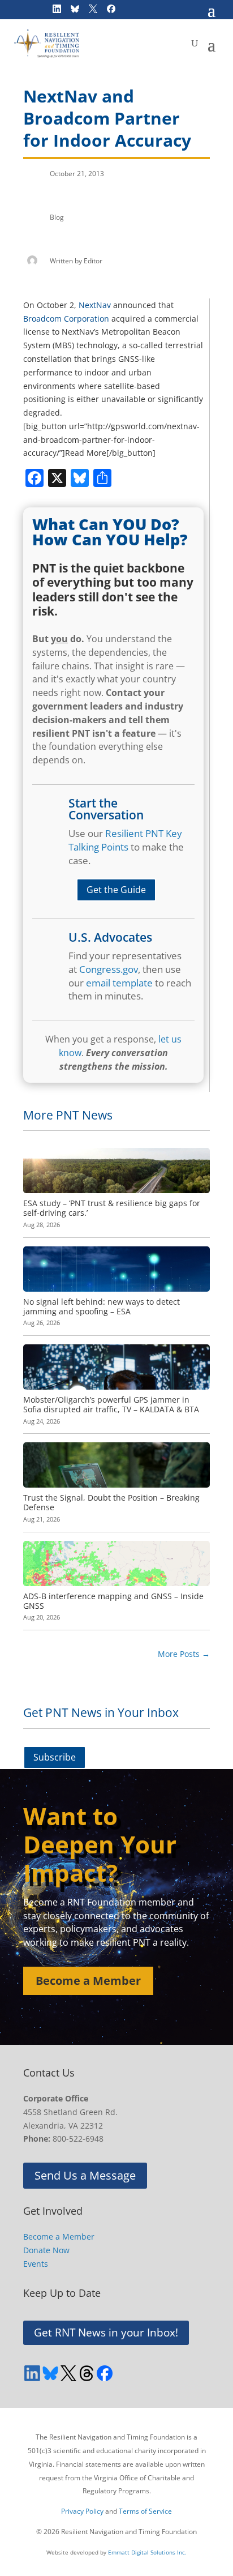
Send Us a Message (85, 2175)
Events (36, 2264)
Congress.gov (109, 969)
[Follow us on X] (68, 2373)
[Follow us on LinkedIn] (32, 2373)
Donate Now (46, 2250)
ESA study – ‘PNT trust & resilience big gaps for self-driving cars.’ (112, 1208)
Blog (57, 217)
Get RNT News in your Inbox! (106, 2333)
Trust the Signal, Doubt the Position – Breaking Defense (111, 1502)
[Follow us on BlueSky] (50, 2373)
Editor (93, 261)
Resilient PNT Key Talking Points (125, 840)
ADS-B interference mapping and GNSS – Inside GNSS (113, 1601)
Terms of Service (145, 2511)
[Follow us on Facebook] (105, 2373)
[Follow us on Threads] (87, 2373)
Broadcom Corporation (66, 319)
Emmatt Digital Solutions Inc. (147, 2552)
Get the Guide (116, 890)
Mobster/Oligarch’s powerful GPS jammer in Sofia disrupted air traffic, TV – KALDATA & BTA (111, 1404)
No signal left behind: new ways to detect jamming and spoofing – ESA (102, 1306)
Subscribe (55, 1757)
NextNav (95, 305)
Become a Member (88, 1981)
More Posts (184, 1654)
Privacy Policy (82, 2511)
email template (119, 983)
